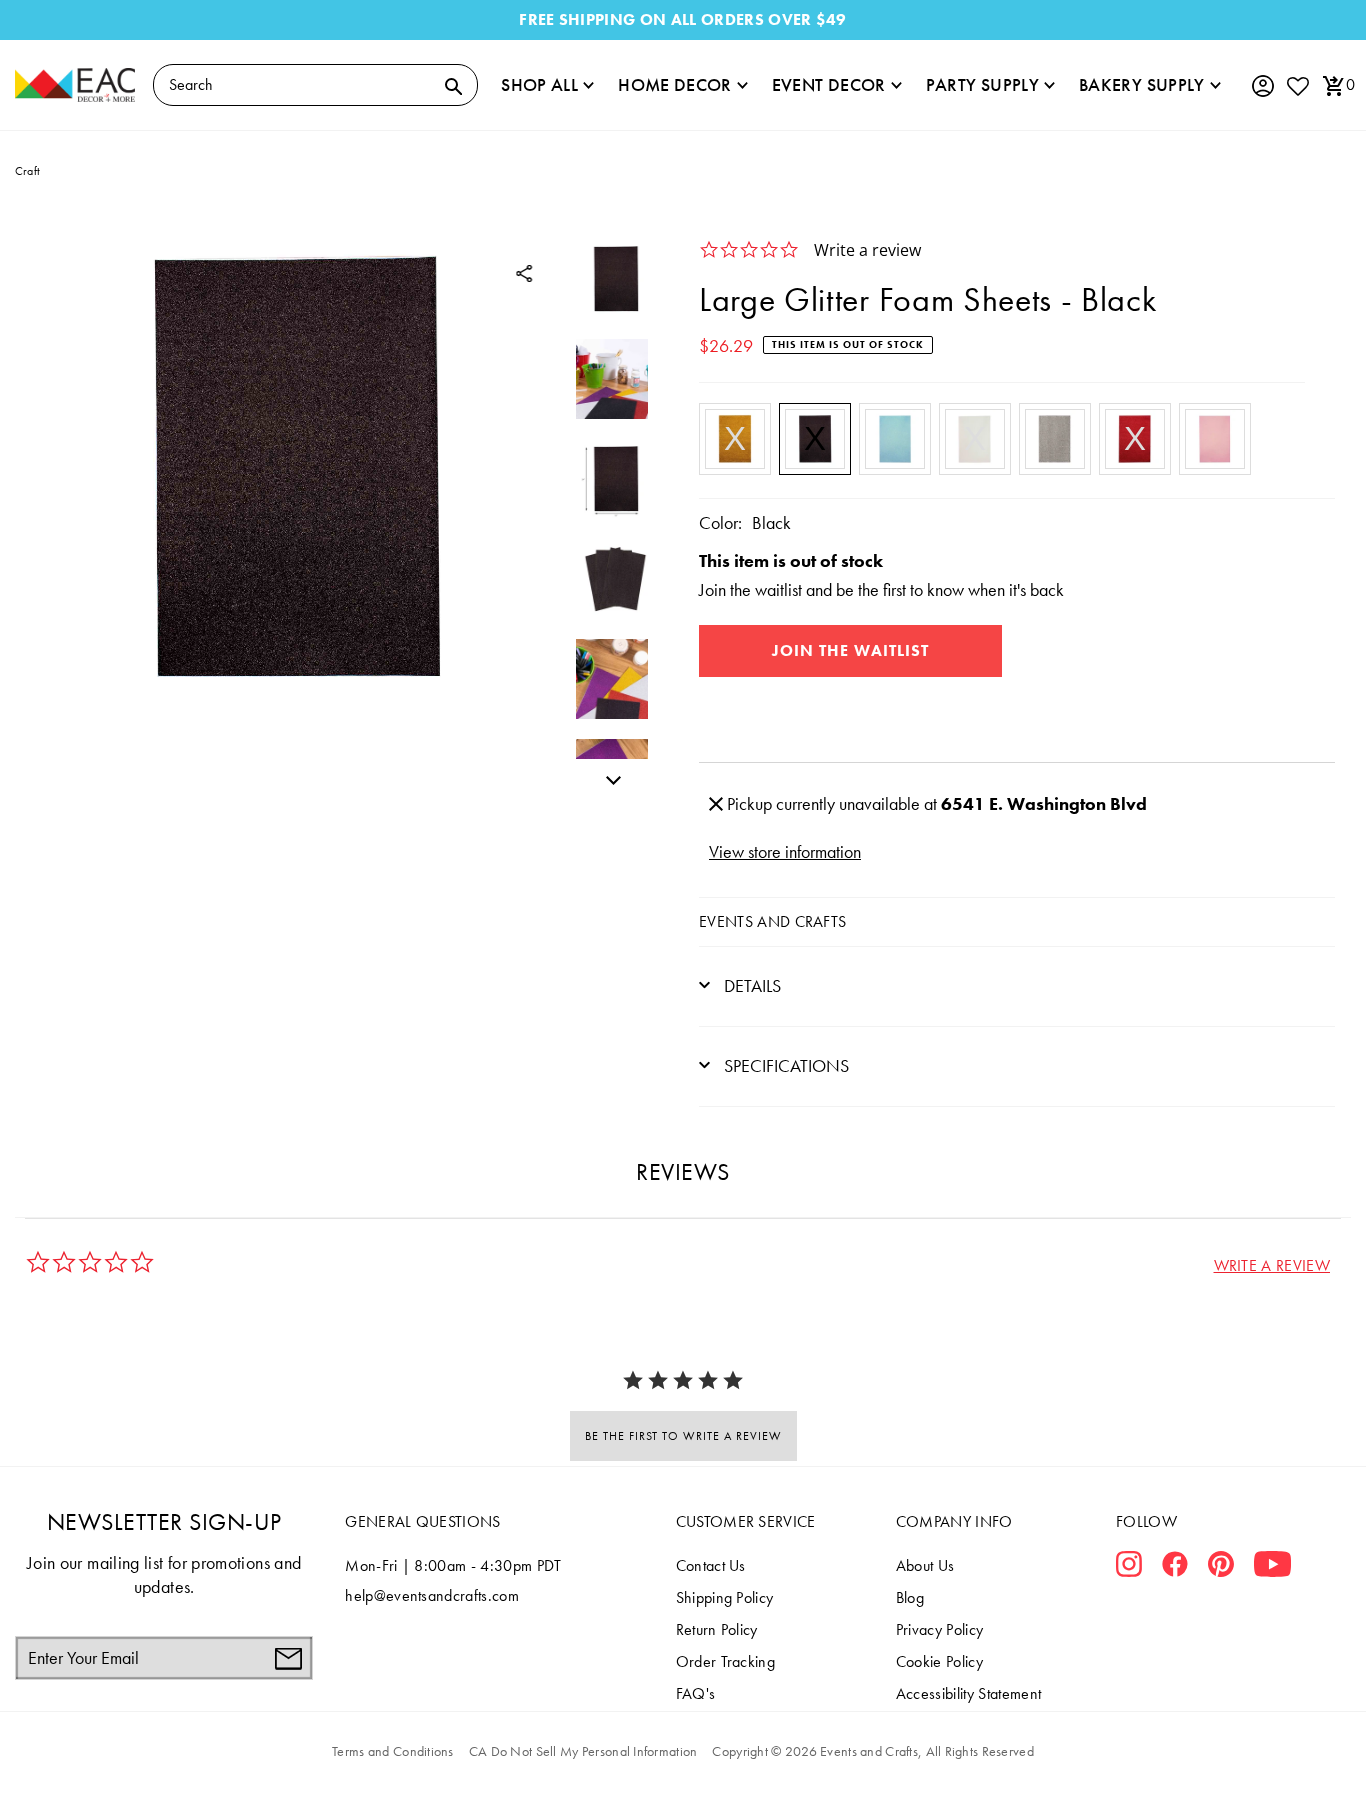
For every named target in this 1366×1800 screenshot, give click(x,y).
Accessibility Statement (968, 1693)
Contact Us (711, 1565)
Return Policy (717, 1629)
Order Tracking (725, 1661)
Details (750, 985)
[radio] (735, 439)
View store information (785, 851)
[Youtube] (1272, 1568)
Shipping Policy (725, 1597)
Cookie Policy (939, 1661)
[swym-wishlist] (1297, 85)
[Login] (1262, 86)
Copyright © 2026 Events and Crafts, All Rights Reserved (872, 1751)
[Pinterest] (1221, 1568)
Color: (720, 522)
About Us (925, 1565)
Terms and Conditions (393, 1751)
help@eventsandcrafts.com (432, 1595)
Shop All (539, 84)
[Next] (608, 777)
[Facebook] (1175, 1568)
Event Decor (829, 84)
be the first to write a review (683, 1436)
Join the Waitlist (850, 650)
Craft (27, 171)
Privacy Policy (939, 1629)
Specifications (784, 1065)
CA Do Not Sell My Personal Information (583, 1751)
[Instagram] (1129, 1568)
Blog (910, 1597)
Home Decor (675, 84)
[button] (1272, 1265)
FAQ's (696, 1693)
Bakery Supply (1142, 84)
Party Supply (982, 84)
